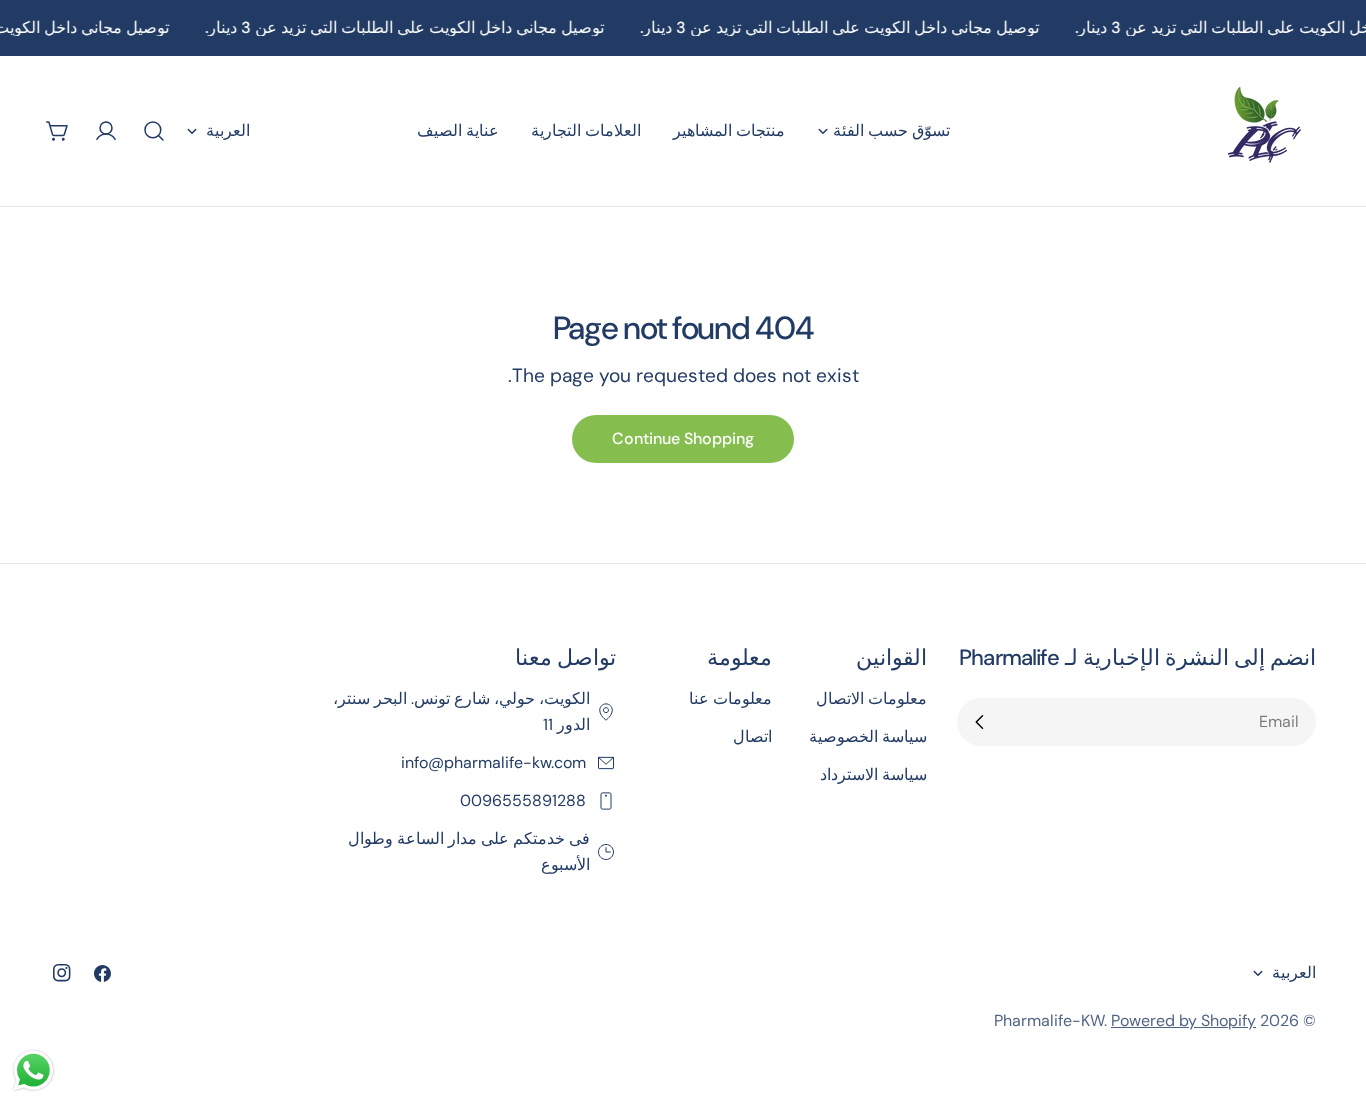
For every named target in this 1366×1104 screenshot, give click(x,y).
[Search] (154, 131)
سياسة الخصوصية (868, 736)
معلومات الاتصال (871, 698)
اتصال (752, 736)
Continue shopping (683, 438)
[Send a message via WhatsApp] (33, 1070)
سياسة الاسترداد (873, 774)
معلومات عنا (730, 698)
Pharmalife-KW (1049, 1020)
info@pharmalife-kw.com (495, 762)
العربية (228, 130)
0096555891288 (525, 800)
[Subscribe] (980, 722)
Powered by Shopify (1183, 1020)
